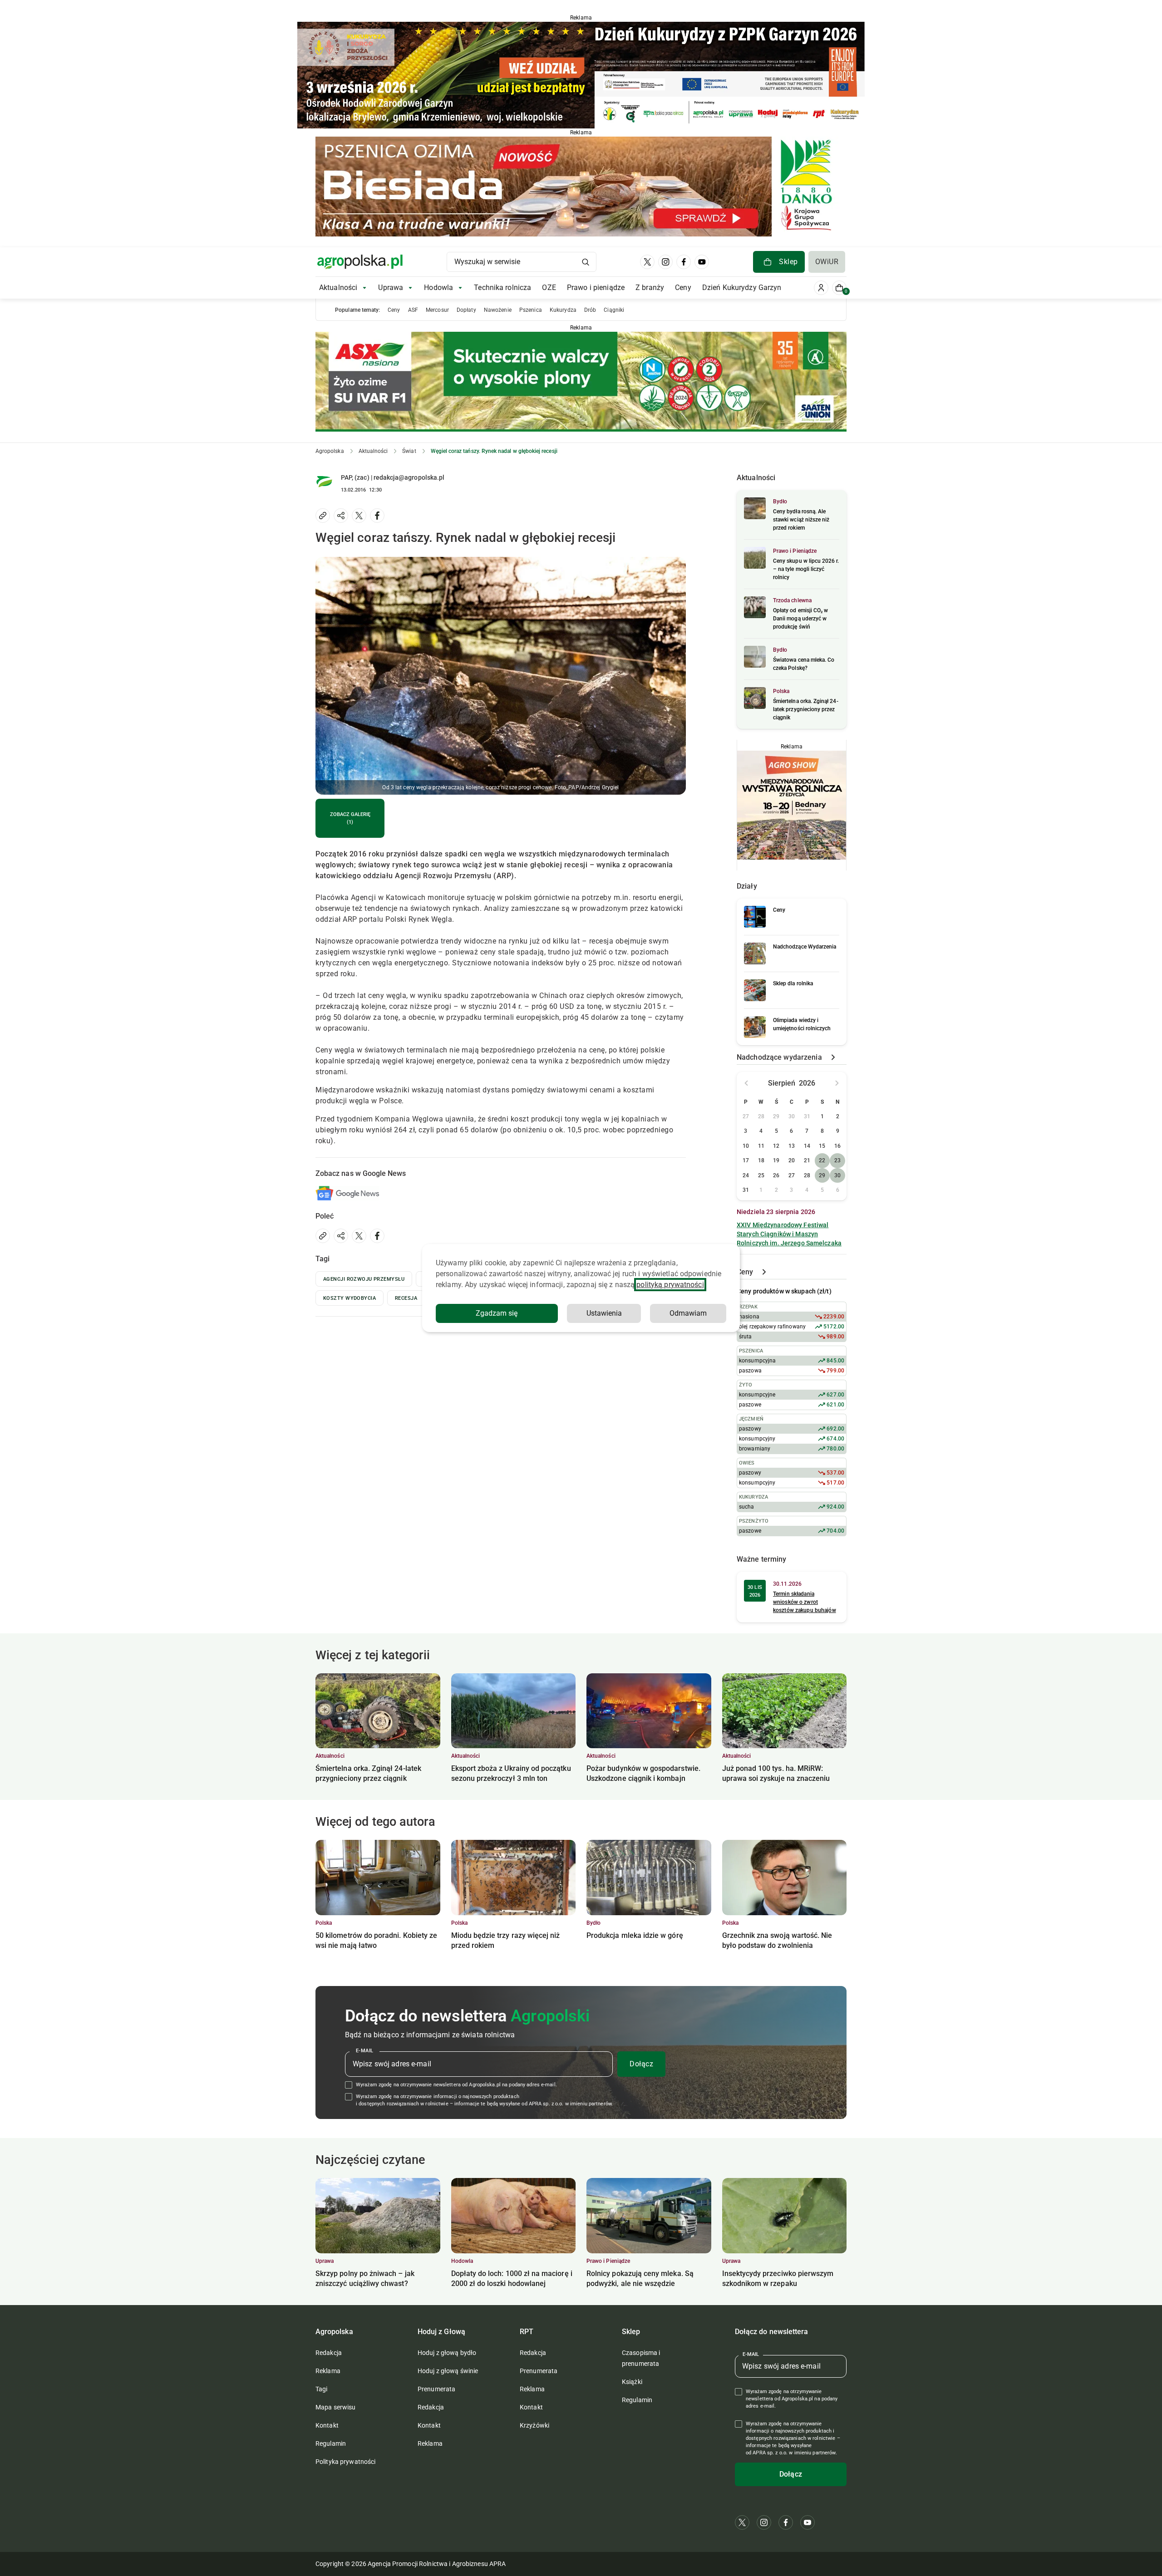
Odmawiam (688, 1313)
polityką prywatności (670, 1285)
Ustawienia (604, 1313)
